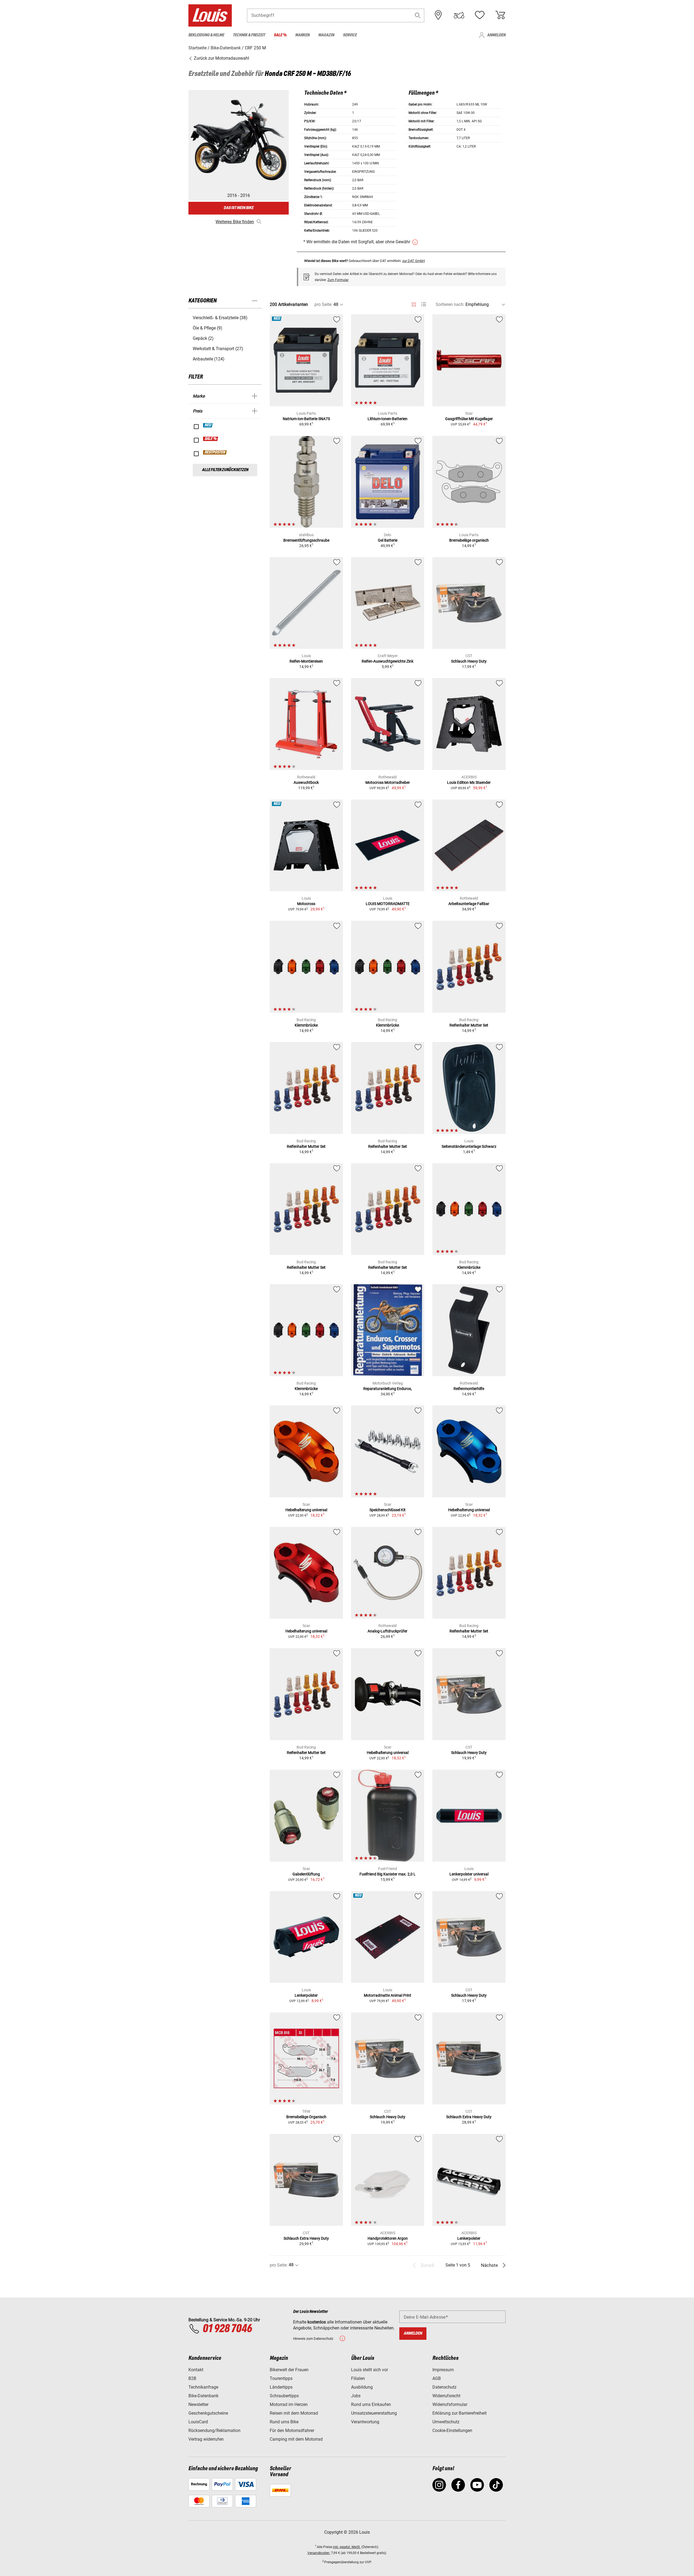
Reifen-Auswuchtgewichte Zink (388, 661)
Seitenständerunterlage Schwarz (469, 1146)
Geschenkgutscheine (208, 2413)
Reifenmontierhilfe (469, 1389)
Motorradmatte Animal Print (388, 1995)
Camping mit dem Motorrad (296, 2439)
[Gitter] (414, 303)
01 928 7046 (227, 2329)
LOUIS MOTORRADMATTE (388, 904)
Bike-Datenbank (203, 2396)
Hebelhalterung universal (306, 1510)
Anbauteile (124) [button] (209, 359)
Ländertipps (281, 2387)
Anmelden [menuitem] (496, 35)
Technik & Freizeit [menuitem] (249, 35)
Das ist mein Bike (239, 208)
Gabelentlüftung (306, 1874)
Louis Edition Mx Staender (469, 782)
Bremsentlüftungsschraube (306, 540)
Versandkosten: (319, 2553)
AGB (437, 2378)
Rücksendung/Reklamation (214, 2430)
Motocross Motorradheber (388, 782)
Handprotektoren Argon (388, 2238)
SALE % (211, 439)
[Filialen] (438, 15)
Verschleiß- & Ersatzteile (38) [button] (220, 318)
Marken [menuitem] (302, 35)
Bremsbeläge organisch (469, 540)
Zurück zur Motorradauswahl (221, 58)
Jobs (356, 2396)
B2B (192, 2378)
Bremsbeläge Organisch (306, 2117)
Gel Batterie (388, 540)
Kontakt (196, 2370)
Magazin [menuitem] (326, 35)
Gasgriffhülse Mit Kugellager (469, 419)
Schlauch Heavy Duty (469, 661)
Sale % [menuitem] (280, 35)
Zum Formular (338, 280)
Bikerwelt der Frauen (289, 2370)
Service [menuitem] (350, 35)
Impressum (443, 2370)
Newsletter (198, 2404)
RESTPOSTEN (215, 452)
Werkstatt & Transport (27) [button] (218, 349)
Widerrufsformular (450, 2404)
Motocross (306, 904)
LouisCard (198, 2422)
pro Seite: (323, 304)
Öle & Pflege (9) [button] (208, 328)
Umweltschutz (446, 2422)
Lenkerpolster (306, 1995)
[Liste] (424, 304)
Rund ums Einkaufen (371, 2404)
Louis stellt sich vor (370, 2370)
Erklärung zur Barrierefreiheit (460, 2413)
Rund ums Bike (284, 2422)
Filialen (358, 2378)
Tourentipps (281, 2378)
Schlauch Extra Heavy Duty (469, 2117)
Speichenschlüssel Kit (388, 1510)
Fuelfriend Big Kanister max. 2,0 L (388, 1874)
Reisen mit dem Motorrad (294, 2413)
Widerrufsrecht (446, 2396)
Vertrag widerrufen (206, 2439)
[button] (418, 15)
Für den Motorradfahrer (292, 2430)
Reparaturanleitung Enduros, (388, 1389)
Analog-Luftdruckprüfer (388, 1631)
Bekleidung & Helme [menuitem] (206, 35)
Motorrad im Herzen (289, 2404)
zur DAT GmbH (414, 261)
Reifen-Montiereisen (306, 661)
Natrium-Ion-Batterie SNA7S (306, 419)
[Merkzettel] (480, 15)
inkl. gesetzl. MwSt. (347, 2547)
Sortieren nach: (450, 304)
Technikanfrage (203, 2387)
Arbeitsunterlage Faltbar (469, 904)
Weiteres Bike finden (235, 222)
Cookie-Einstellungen (452, 2430)
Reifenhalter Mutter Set (469, 1025)
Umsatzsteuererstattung (374, 2413)
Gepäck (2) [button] (203, 338)
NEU (208, 425)
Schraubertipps (284, 2396)
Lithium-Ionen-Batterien (388, 419)
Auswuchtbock (306, 782)
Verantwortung (365, 2422)
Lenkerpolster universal (469, 1874)
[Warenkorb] (500, 15)
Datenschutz (444, 2387)
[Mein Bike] (459, 15)
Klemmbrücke (306, 1025)
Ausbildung (362, 2387)
